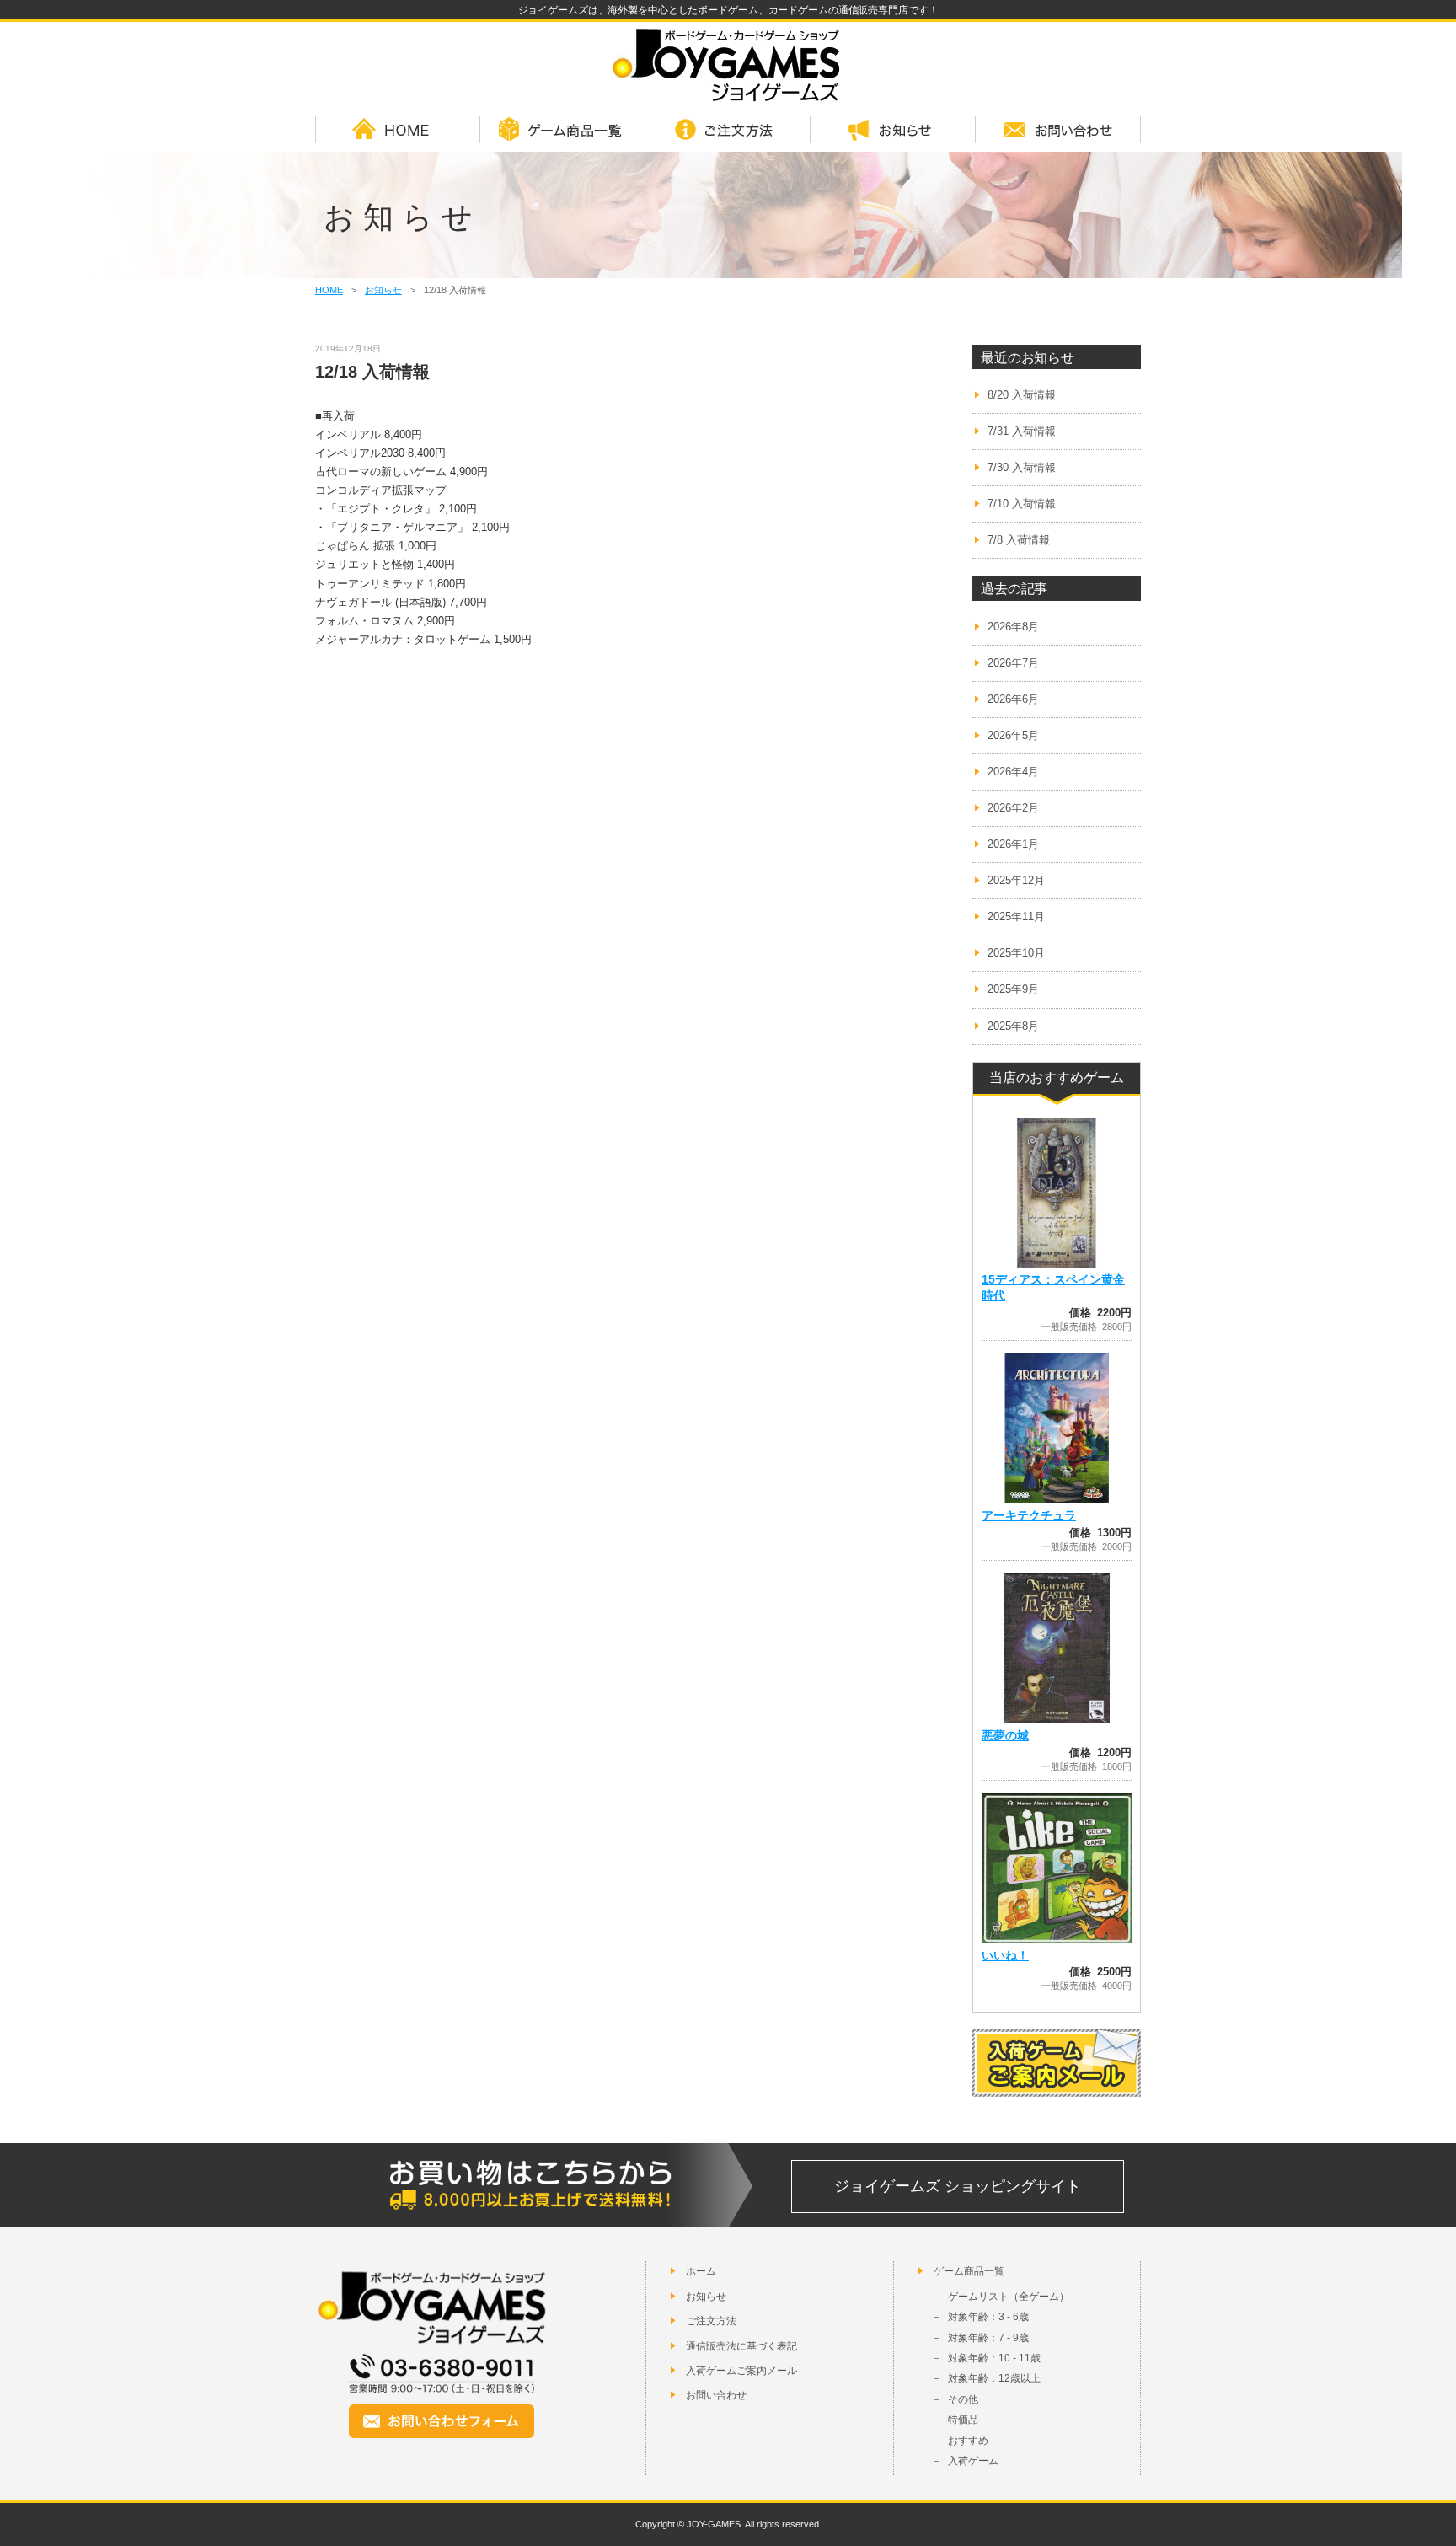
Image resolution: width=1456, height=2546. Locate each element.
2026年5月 (1013, 735)
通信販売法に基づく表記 (741, 2346)
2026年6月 (1013, 699)
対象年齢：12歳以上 (994, 2378)
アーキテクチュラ (1029, 1515)
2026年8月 (1013, 627)
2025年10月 (1016, 953)
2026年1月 (1013, 844)
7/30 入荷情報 (1022, 467)
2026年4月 (1013, 772)
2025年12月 (1016, 880)
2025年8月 (1013, 1026)
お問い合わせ (1058, 131)
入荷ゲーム (973, 2461)
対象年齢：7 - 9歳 (988, 2338)
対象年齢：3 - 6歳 (988, 2317)
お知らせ (893, 131)
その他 (963, 2399)
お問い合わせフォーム (442, 2421)
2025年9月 (1013, 989)
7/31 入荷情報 (1022, 431)
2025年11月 (1016, 917)
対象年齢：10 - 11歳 (994, 2358)
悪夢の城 (1005, 1735)
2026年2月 (1013, 808)
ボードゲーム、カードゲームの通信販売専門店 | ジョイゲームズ (728, 65)
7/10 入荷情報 (1022, 504)
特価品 (963, 2420)
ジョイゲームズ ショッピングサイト (958, 2186)
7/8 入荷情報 (1019, 540)
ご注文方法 (728, 131)
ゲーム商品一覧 (563, 131)
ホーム (701, 2271)
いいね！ (1005, 1955)
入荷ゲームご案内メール (741, 2371)
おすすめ (968, 2441)
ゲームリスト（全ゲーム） (1009, 2297)
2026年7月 (1013, 663)
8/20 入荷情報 (1022, 395)
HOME (398, 131)
